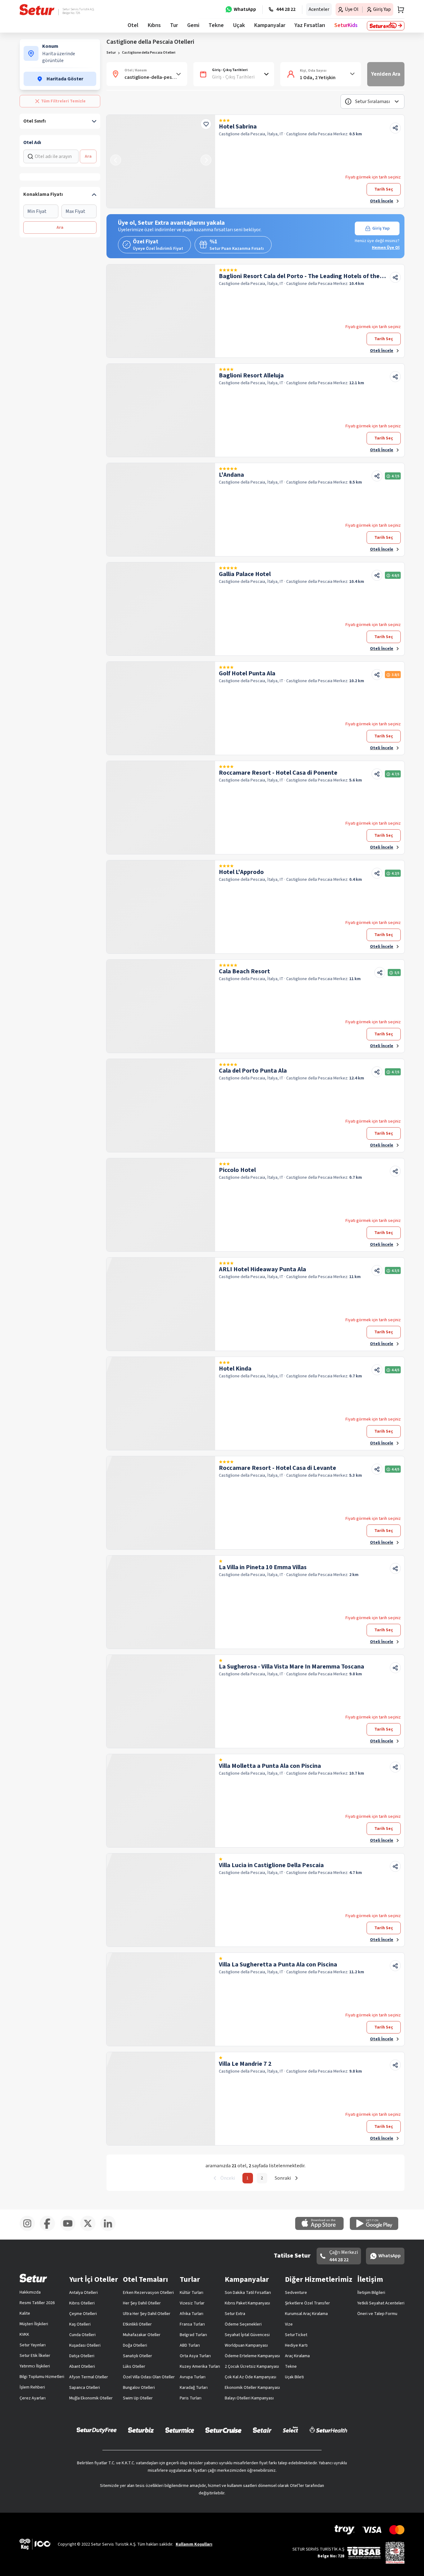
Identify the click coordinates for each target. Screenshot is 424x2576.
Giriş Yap (381, 228)
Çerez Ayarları (33, 2398)
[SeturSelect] (291, 2430)
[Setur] (37, 10)
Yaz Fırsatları (310, 25)
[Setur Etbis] (395, 2552)
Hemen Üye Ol (386, 248)
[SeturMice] (180, 2430)
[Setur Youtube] (70, 2230)
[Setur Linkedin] (110, 2230)
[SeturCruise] (223, 2430)
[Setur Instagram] (30, 2230)
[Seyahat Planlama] (399, 10)
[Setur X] (90, 2230)
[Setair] (262, 2430)
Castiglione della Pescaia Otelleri (149, 53)
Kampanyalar (270, 25)
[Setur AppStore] (323, 2229)
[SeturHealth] (328, 2430)
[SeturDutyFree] (97, 2430)
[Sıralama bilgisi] (348, 101)
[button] (372, 101)
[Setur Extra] (386, 26)
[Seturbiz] (141, 2430)
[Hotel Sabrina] (161, 161)
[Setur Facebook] (50, 2230)
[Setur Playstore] (377, 2229)
